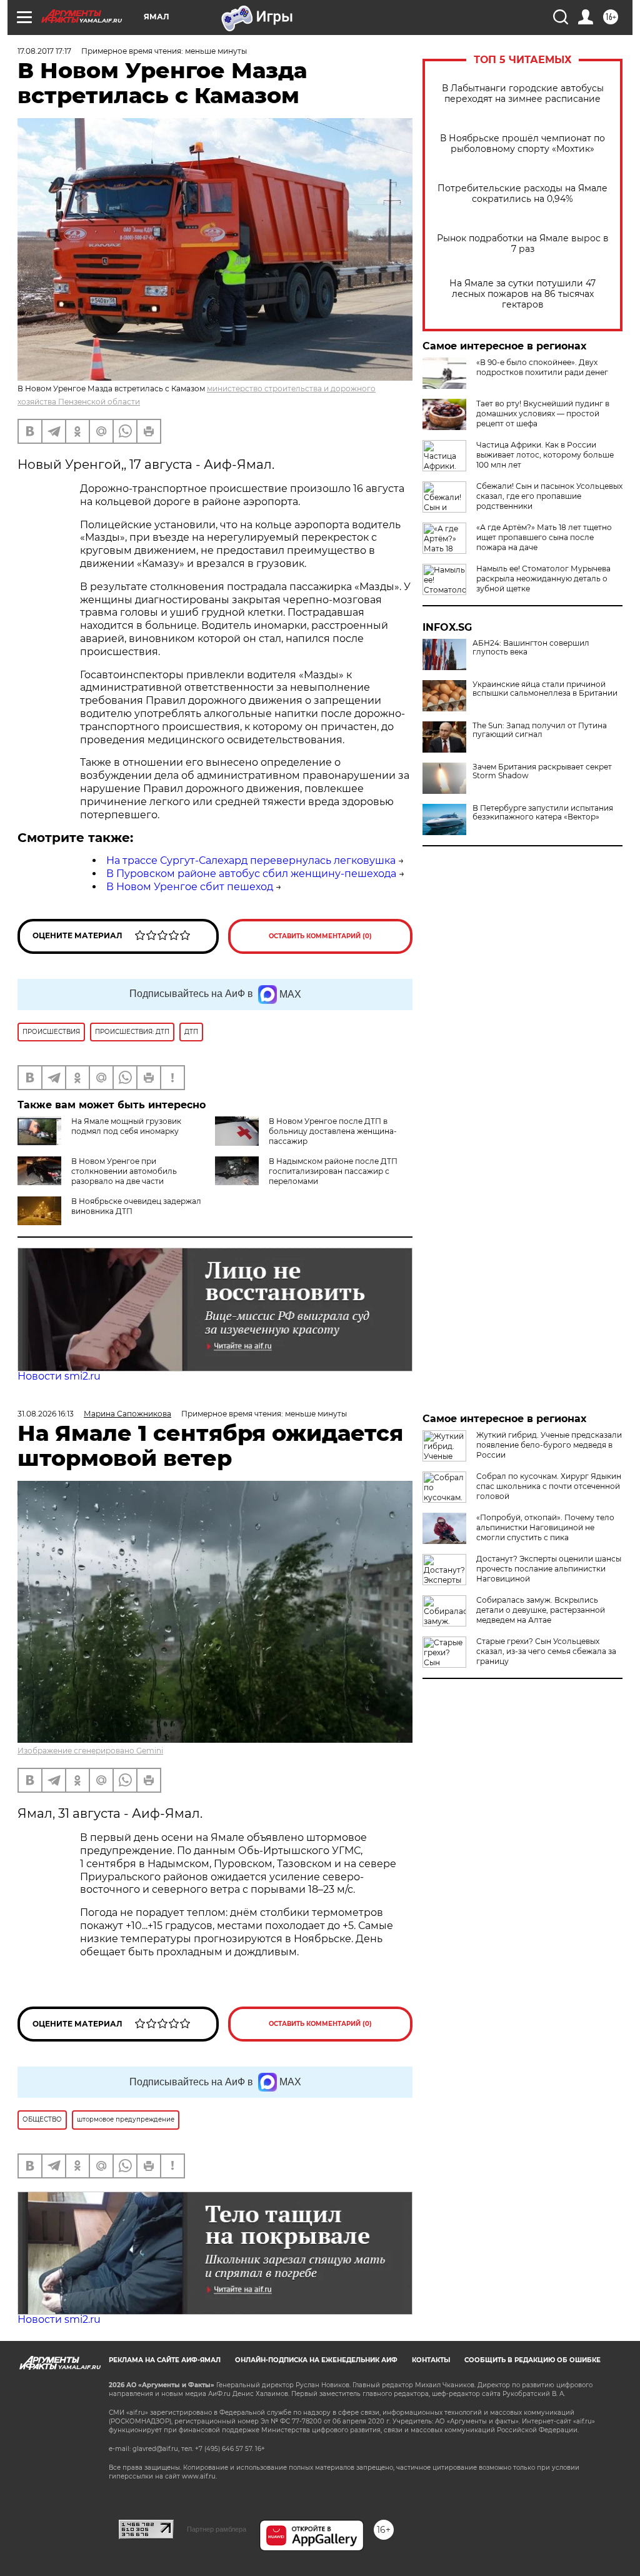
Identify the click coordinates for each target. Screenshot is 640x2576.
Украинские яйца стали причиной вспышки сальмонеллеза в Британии (545, 689)
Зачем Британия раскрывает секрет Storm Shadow (542, 771)
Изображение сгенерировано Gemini (90, 1751)
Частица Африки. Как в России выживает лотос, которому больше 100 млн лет (545, 455)
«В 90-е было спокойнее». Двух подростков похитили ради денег (542, 367)
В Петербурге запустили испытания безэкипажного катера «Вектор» (543, 813)
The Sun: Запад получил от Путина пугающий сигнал (540, 730)
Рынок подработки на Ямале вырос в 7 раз (523, 244)
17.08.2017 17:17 (44, 51)
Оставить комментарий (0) (320, 936)
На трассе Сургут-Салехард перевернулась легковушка (251, 860)
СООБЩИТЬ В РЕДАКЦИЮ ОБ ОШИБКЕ (532, 2360)
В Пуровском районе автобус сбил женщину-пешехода (251, 874)
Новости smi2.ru (59, 1376)
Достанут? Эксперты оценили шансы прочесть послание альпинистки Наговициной (549, 1569)
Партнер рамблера (217, 2529)
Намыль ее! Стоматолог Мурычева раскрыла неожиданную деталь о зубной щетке (543, 579)
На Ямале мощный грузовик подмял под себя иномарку (126, 1126)
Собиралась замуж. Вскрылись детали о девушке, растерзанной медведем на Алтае (541, 1610)
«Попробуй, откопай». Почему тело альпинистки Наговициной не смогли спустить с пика (545, 1527)
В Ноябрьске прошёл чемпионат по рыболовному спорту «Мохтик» (522, 144)
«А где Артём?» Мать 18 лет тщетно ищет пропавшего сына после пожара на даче (544, 537)
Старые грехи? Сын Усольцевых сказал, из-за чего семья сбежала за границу (546, 1651)
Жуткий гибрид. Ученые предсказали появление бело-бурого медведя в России (549, 1445)
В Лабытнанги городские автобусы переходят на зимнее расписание (523, 94)
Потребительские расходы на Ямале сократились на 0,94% (522, 194)
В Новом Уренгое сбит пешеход (190, 887)
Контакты (431, 2360)
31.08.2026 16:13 (46, 1414)
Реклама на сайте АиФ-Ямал (165, 2360)
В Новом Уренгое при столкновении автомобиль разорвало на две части (124, 1171)
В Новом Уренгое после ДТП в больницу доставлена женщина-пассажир (333, 1131)
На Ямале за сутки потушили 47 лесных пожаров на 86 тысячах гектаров (522, 294)
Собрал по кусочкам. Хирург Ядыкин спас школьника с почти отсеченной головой (549, 1486)
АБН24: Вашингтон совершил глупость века (531, 648)
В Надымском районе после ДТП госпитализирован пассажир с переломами (333, 1171)
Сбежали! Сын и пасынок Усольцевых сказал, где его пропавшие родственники (549, 496)
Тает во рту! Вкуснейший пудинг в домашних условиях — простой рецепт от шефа (543, 413)
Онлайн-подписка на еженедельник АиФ (316, 2360)
